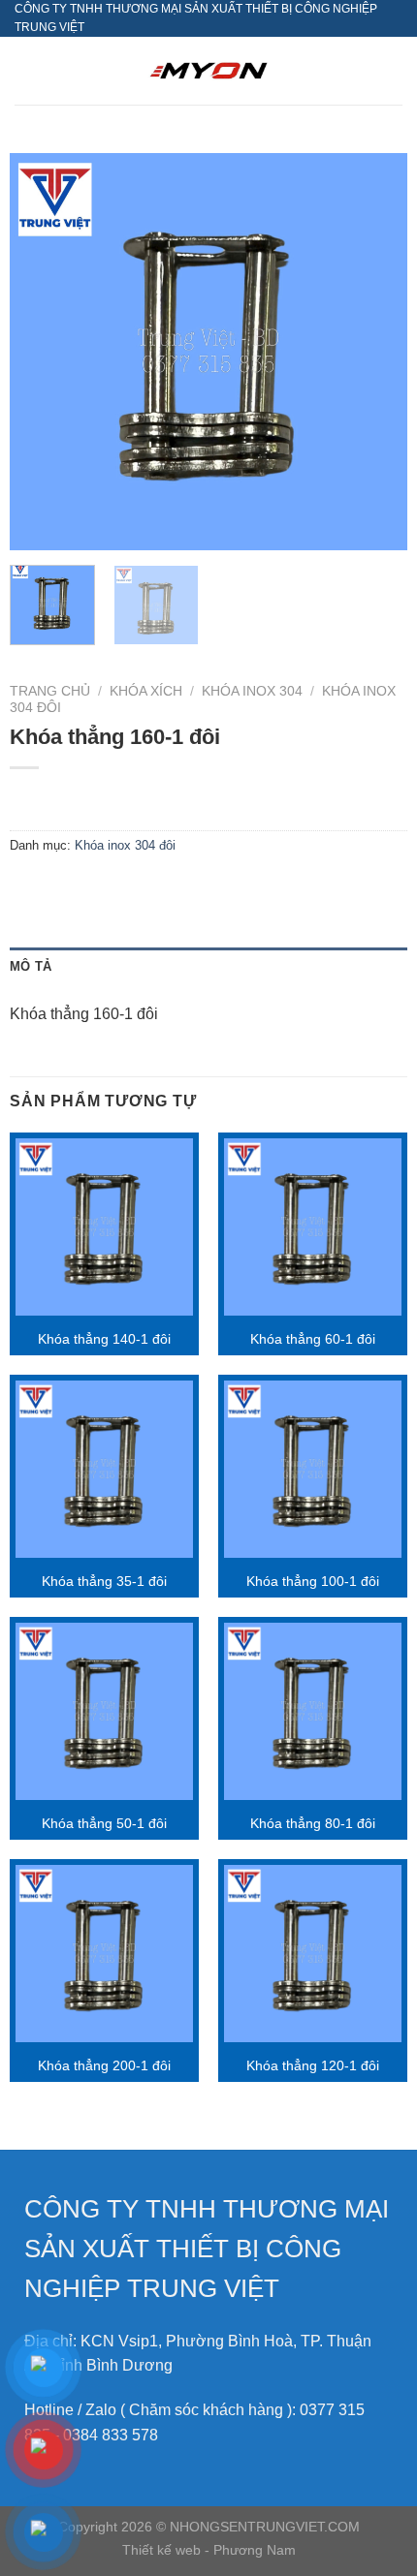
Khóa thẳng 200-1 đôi (104, 2066)
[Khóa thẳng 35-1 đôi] (104, 1469)
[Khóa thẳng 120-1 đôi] (313, 1954)
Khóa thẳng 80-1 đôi (313, 1824)
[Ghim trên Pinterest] (167, 890)
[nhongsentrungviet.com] (208, 71)
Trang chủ (50, 691)
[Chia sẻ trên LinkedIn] (202, 890)
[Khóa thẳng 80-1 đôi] (313, 1711)
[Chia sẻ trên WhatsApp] (28, 890)
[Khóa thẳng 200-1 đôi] (104, 1954)
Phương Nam (255, 2550)
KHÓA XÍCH (146, 691)
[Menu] (26, 71)
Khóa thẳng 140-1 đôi (104, 1339)
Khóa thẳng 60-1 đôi (313, 1339)
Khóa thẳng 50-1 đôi (104, 1824)
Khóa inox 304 (252, 691)
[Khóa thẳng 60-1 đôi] (313, 1227)
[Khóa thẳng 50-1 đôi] (104, 1711)
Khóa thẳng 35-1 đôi (104, 1582)
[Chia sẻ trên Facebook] (63, 890)
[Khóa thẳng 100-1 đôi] (313, 1469)
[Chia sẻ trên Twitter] (97, 890)
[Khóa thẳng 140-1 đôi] (104, 1227)
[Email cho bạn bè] (132, 890)
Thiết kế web (163, 2550)
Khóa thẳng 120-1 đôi (313, 2066)
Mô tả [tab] (31, 966)
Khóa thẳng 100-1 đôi (313, 1582)
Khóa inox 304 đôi (125, 845)
